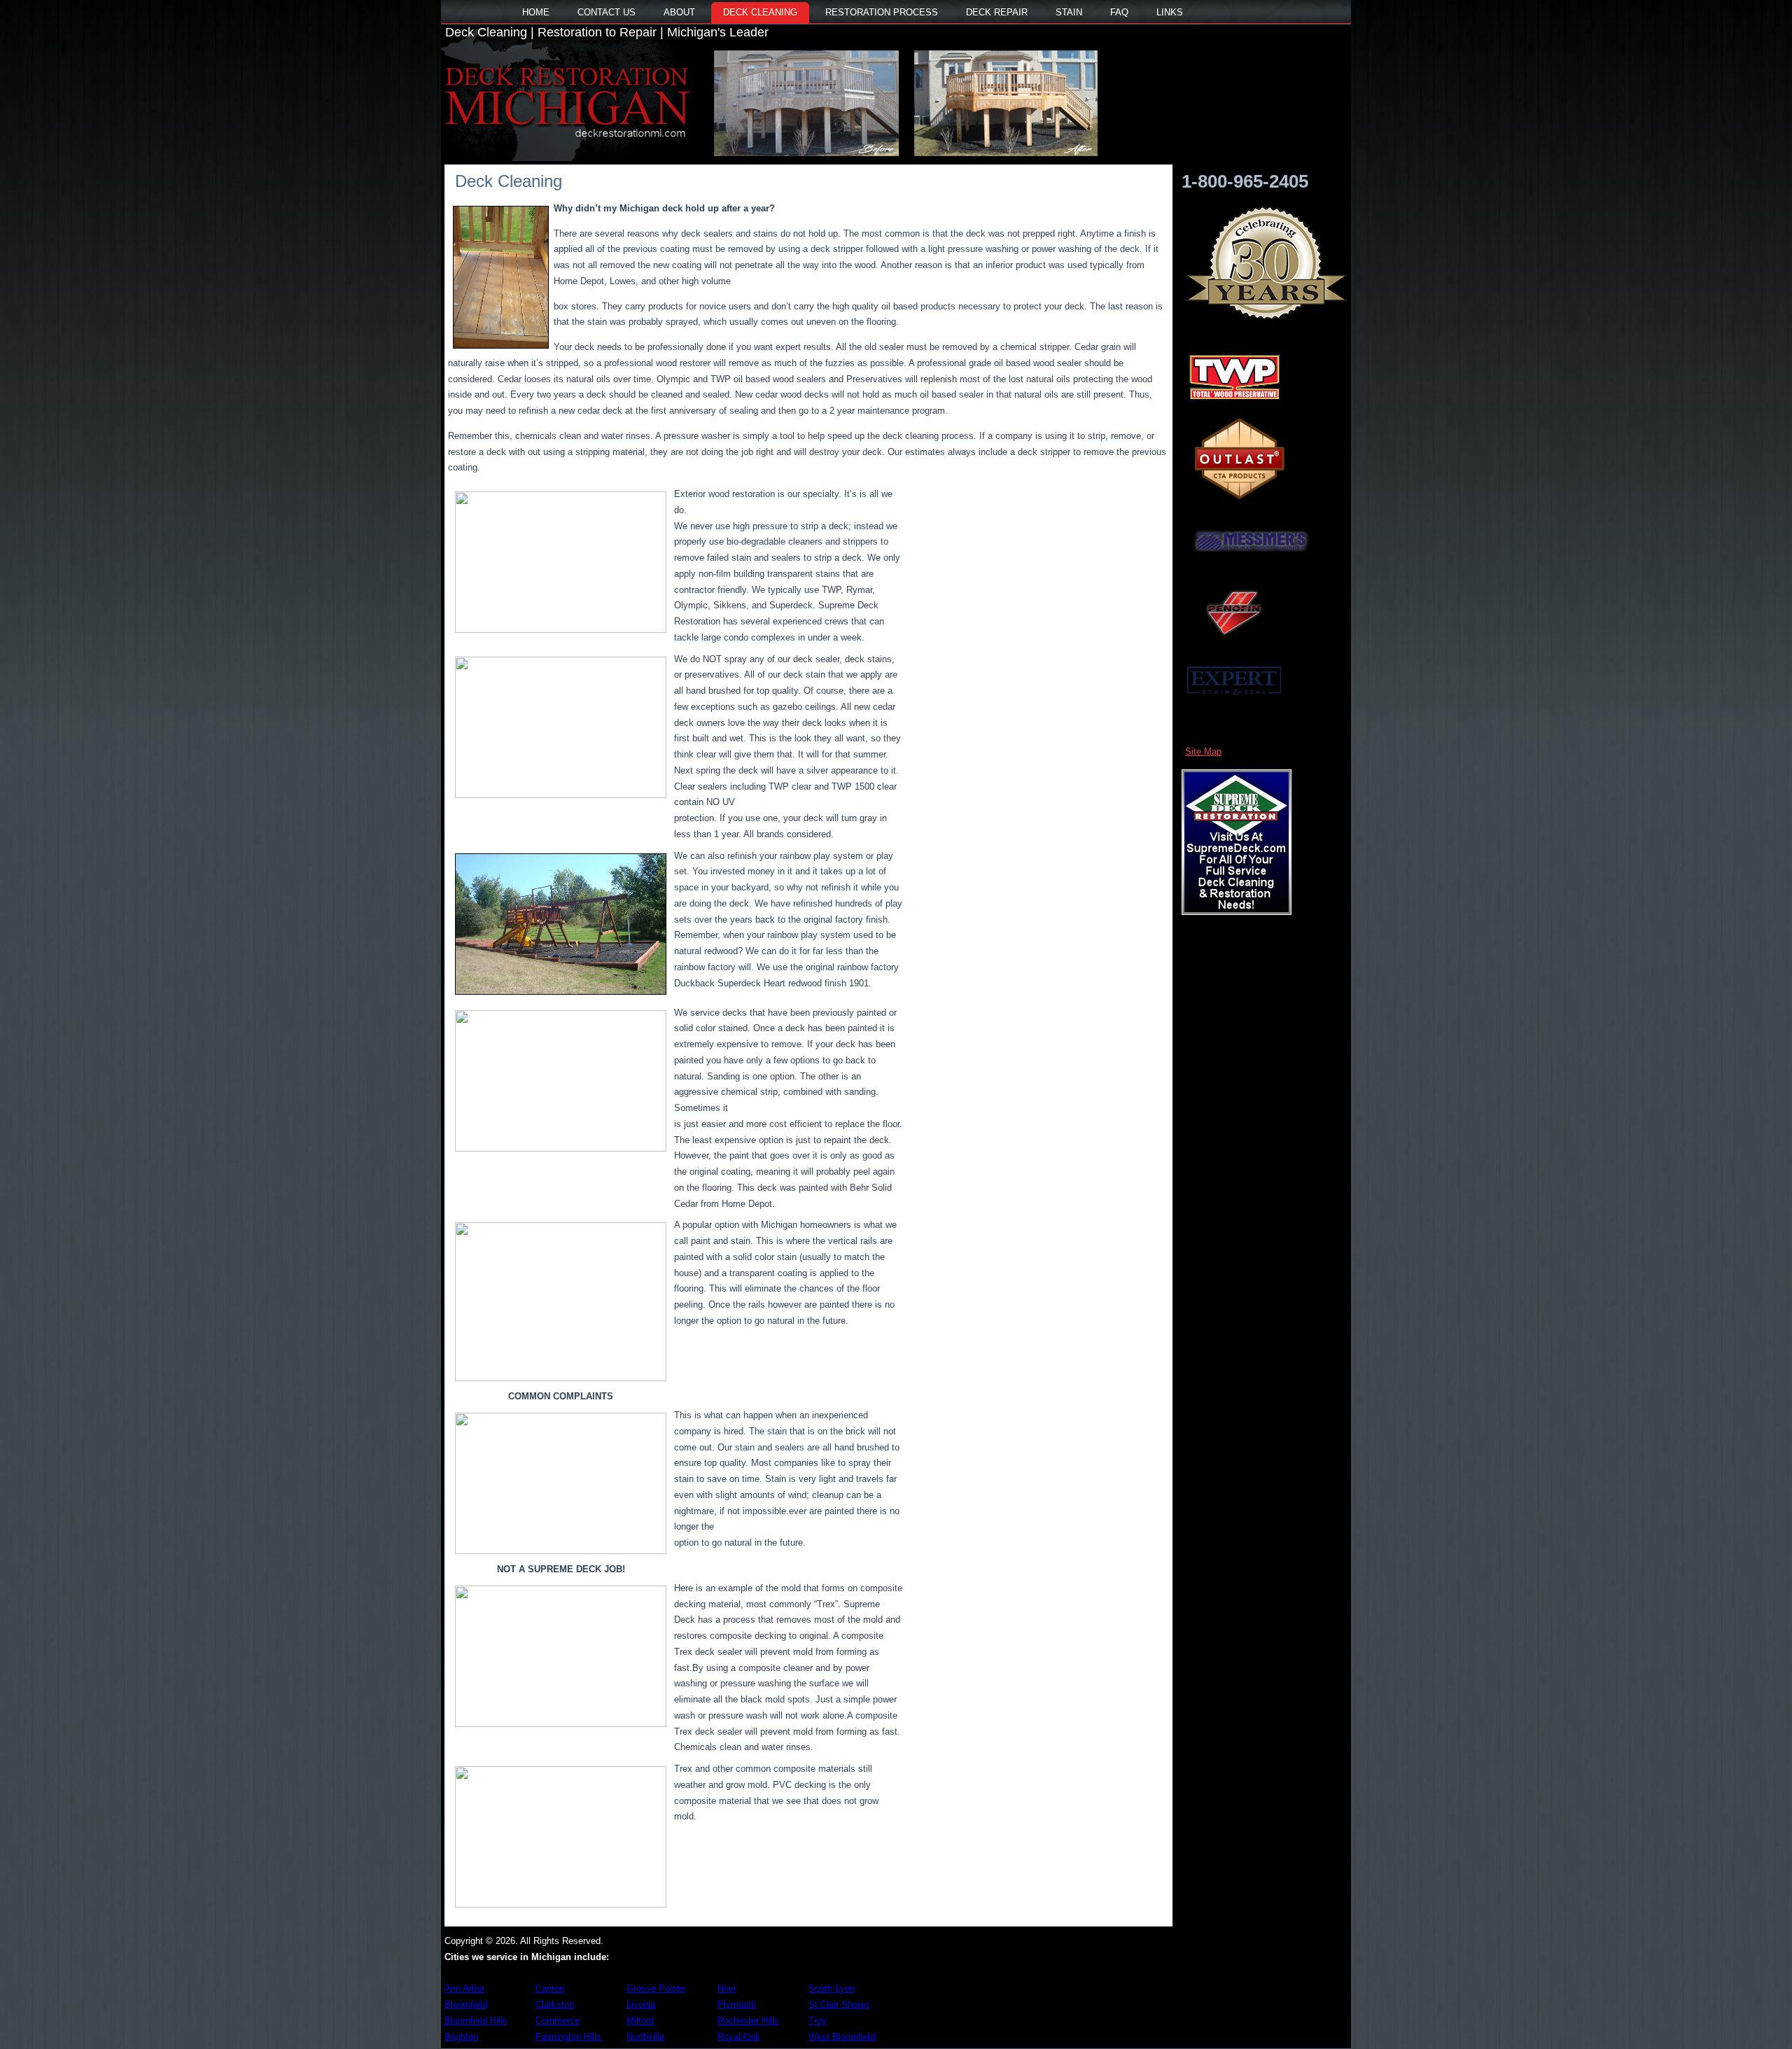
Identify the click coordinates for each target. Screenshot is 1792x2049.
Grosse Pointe (656, 1988)
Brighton (461, 2037)
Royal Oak (739, 2037)
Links (1170, 12)
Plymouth (737, 2005)
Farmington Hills (568, 2037)
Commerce (558, 2021)
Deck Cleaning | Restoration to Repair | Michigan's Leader (607, 32)
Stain (1069, 12)
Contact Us (607, 12)
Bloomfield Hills (476, 2021)
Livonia (641, 2005)
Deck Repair (997, 12)
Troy (818, 2021)
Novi (727, 1988)
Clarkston (555, 2005)
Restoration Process (882, 12)
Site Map (1203, 751)
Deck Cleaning (760, 12)
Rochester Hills (748, 2021)
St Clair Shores (839, 2005)
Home (536, 12)
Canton (550, 1988)
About (679, 12)
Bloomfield (466, 2005)
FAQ (1119, 12)
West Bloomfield (842, 2037)
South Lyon (832, 1988)
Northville (645, 2037)
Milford (640, 2021)
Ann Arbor (464, 1988)
